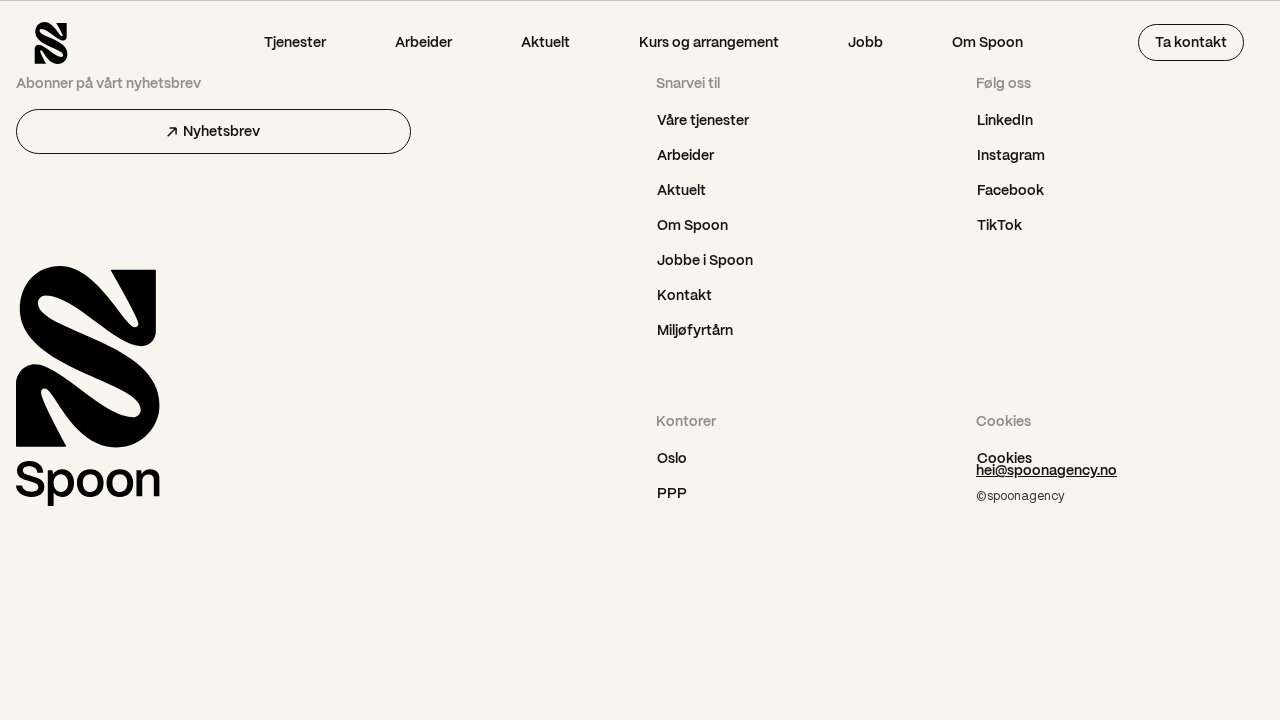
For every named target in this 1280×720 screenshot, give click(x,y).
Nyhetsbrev (221, 131)
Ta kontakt (1191, 42)
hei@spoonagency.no (1046, 470)
